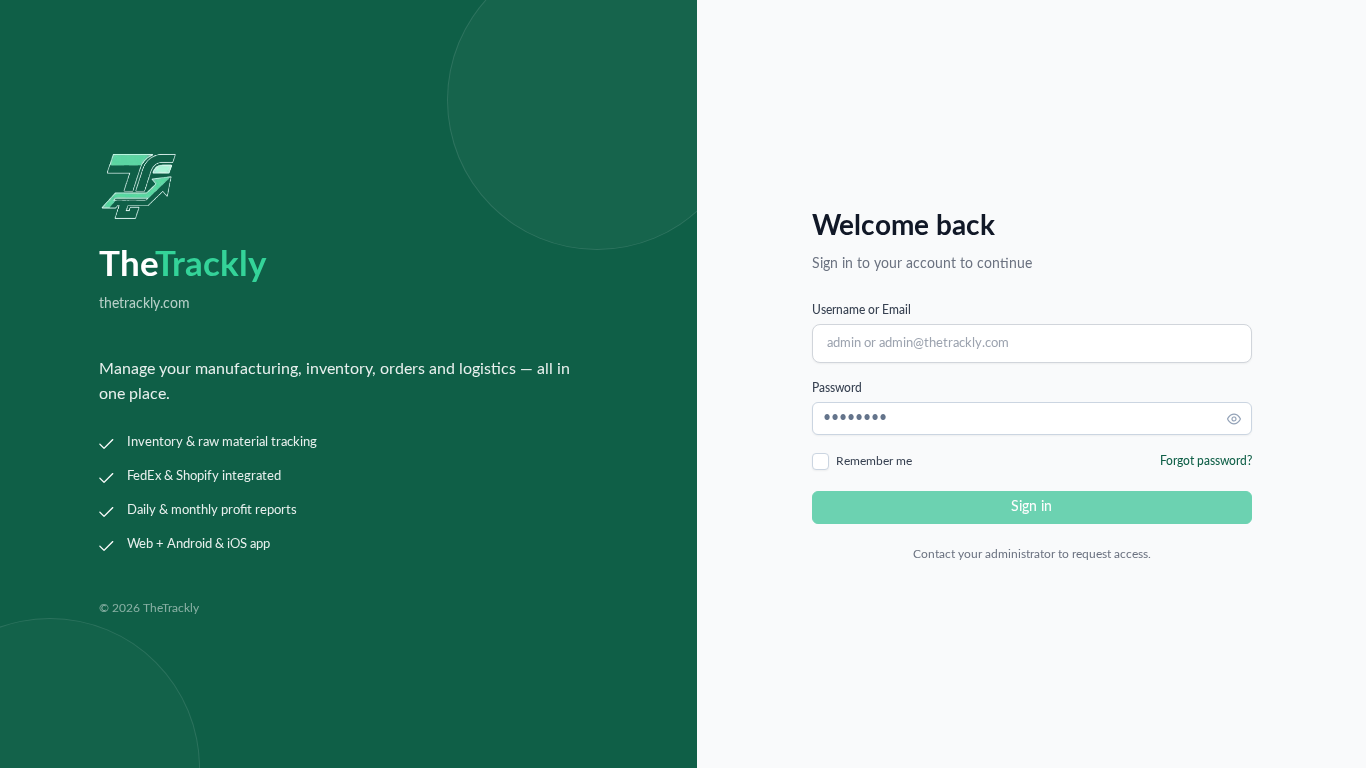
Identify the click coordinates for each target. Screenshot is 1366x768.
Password (837, 388)
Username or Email (861, 310)
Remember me (874, 461)
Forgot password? (1206, 461)
